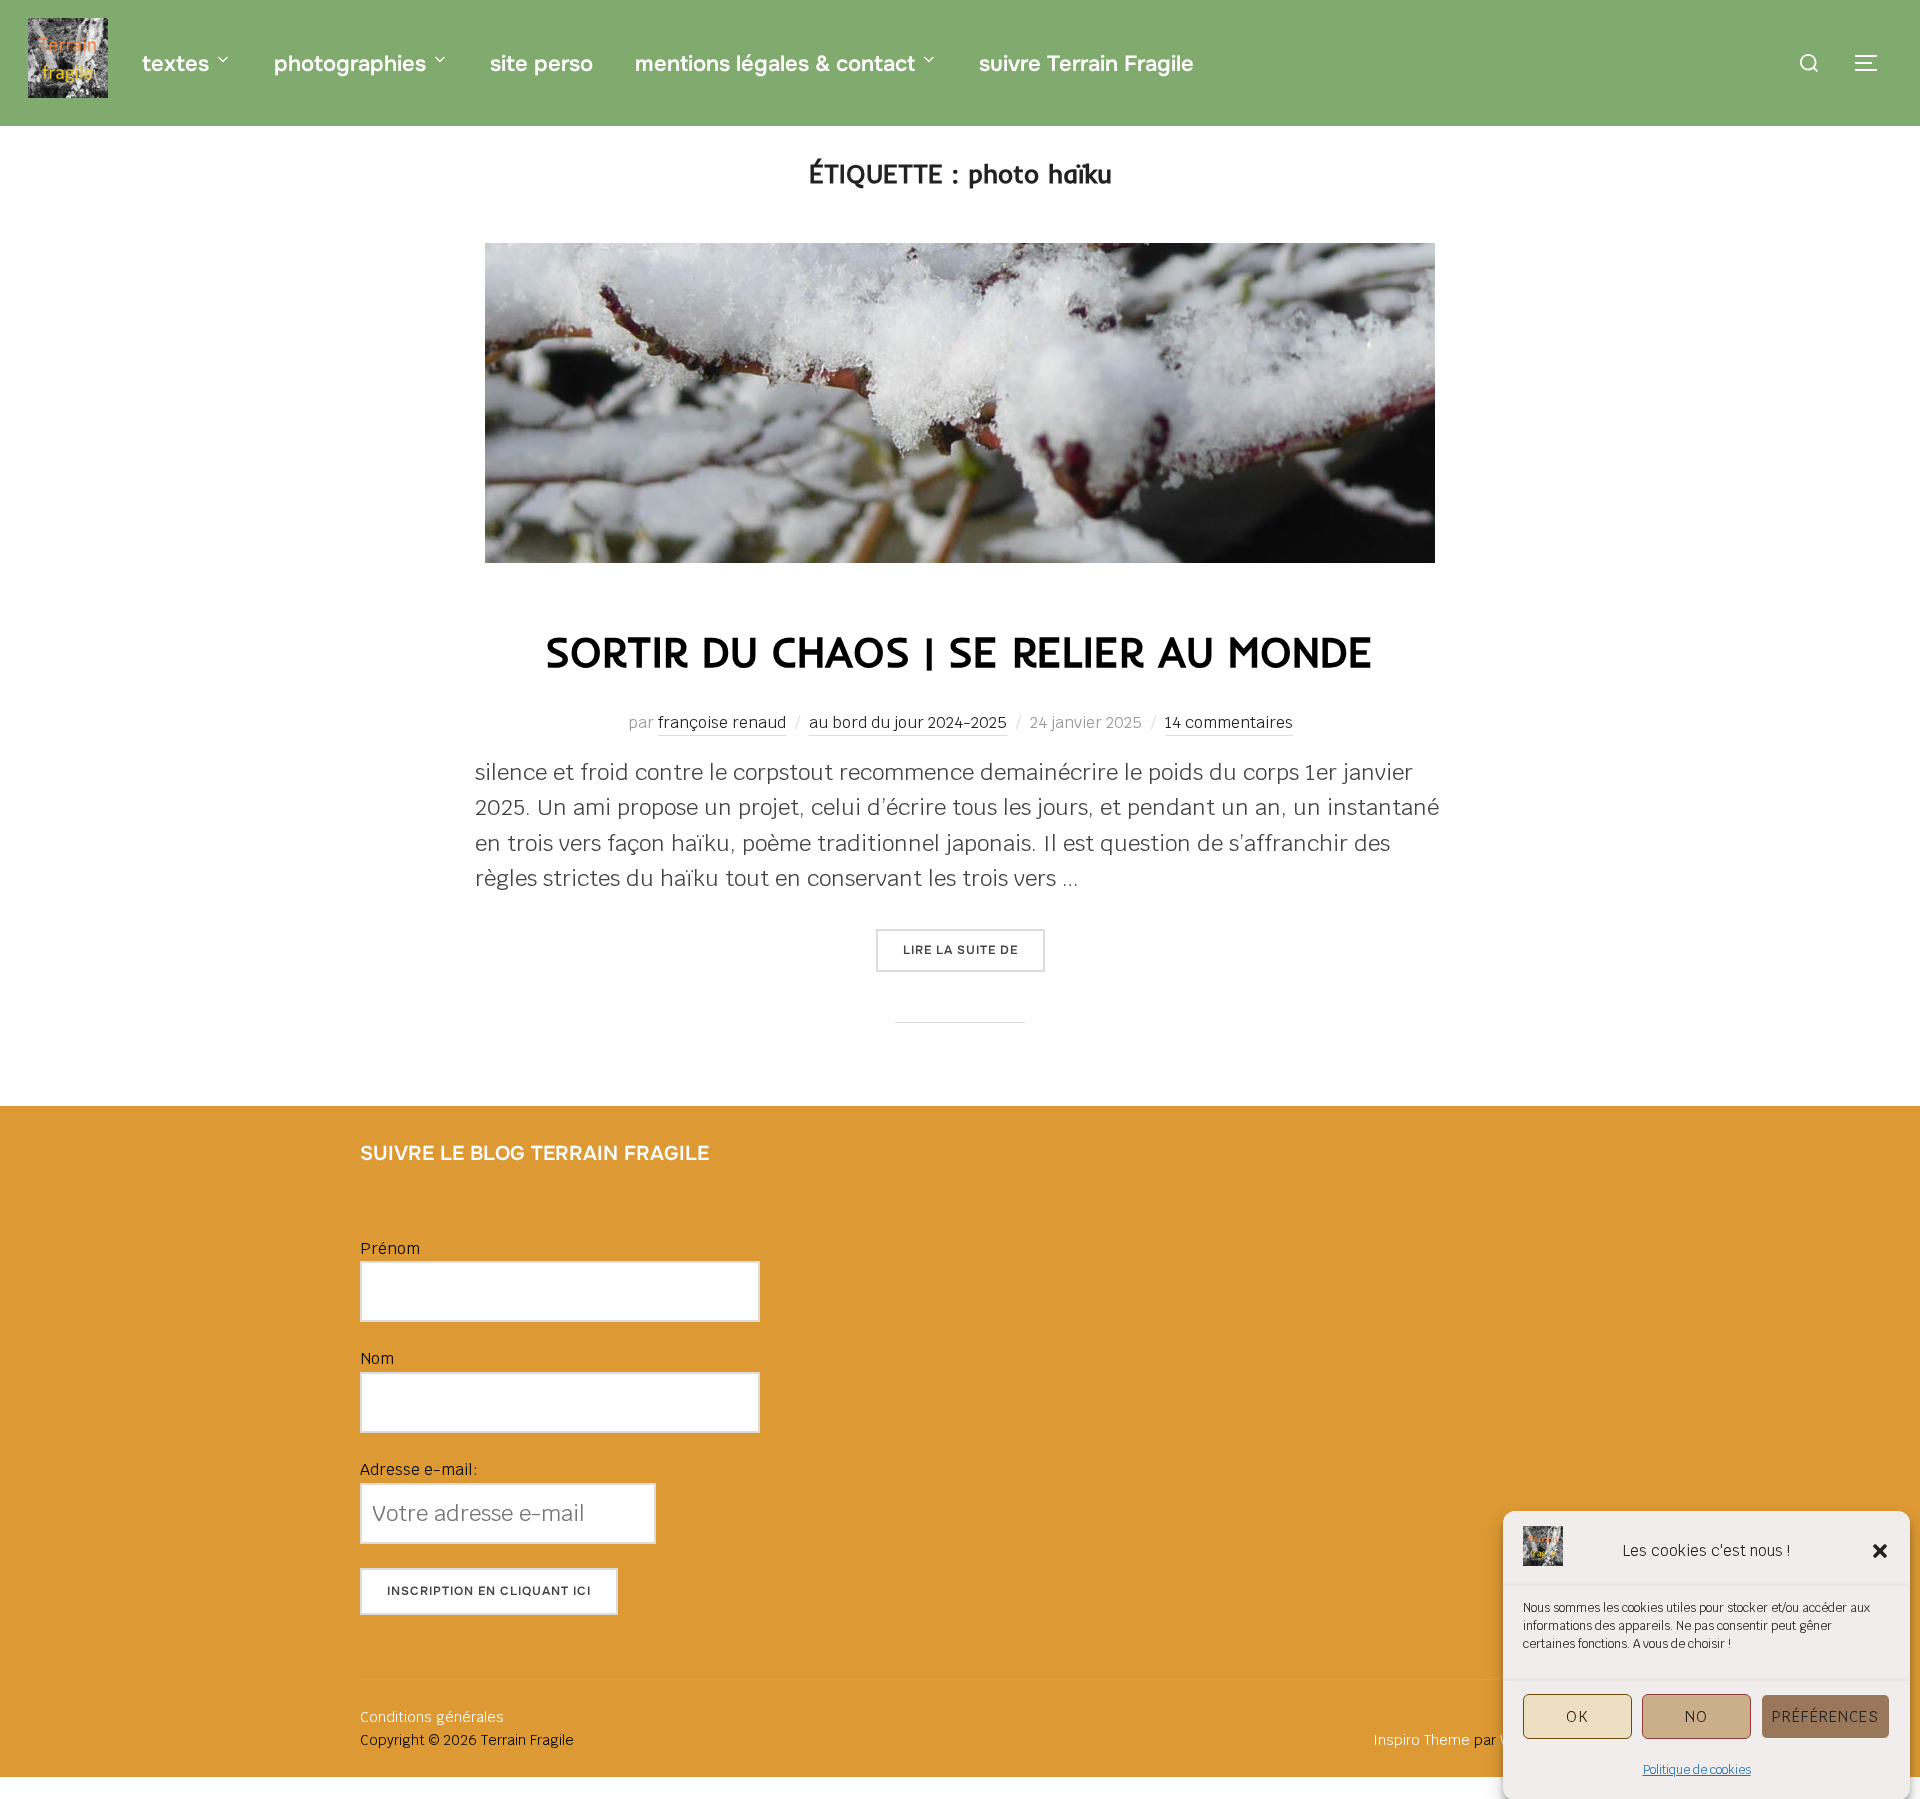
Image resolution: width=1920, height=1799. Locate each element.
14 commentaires (1229, 722)
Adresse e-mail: (419, 1469)
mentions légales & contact (775, 64)
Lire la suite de (974, 949)
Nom (377, 1358)
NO (1696, 1715)
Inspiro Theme (1421, 1740)
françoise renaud (722, 722)
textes (175, 64)
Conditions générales (432, 1717)
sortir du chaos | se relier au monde (959, 651)
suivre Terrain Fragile (1086, 64)
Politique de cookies (1697, 1770)
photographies (350, 64)
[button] (1880, 1551)
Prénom (390, 1248)
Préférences (1825, 1715)
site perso (541, 64)
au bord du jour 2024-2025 (908, 722)
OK (1577, 1715)
